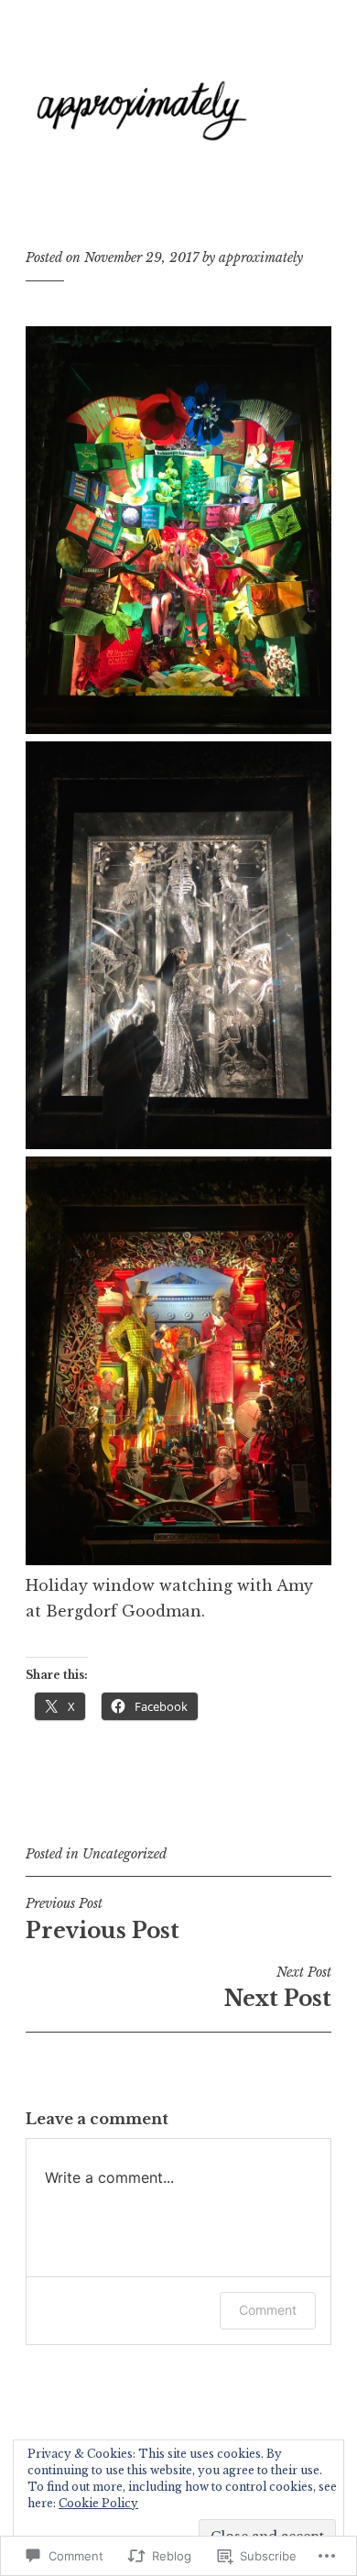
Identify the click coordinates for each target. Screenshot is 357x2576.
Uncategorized (124, 1854)
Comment (268, 2310)
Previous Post (103, 1919)
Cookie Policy (98, 2503)
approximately (261, 258)
